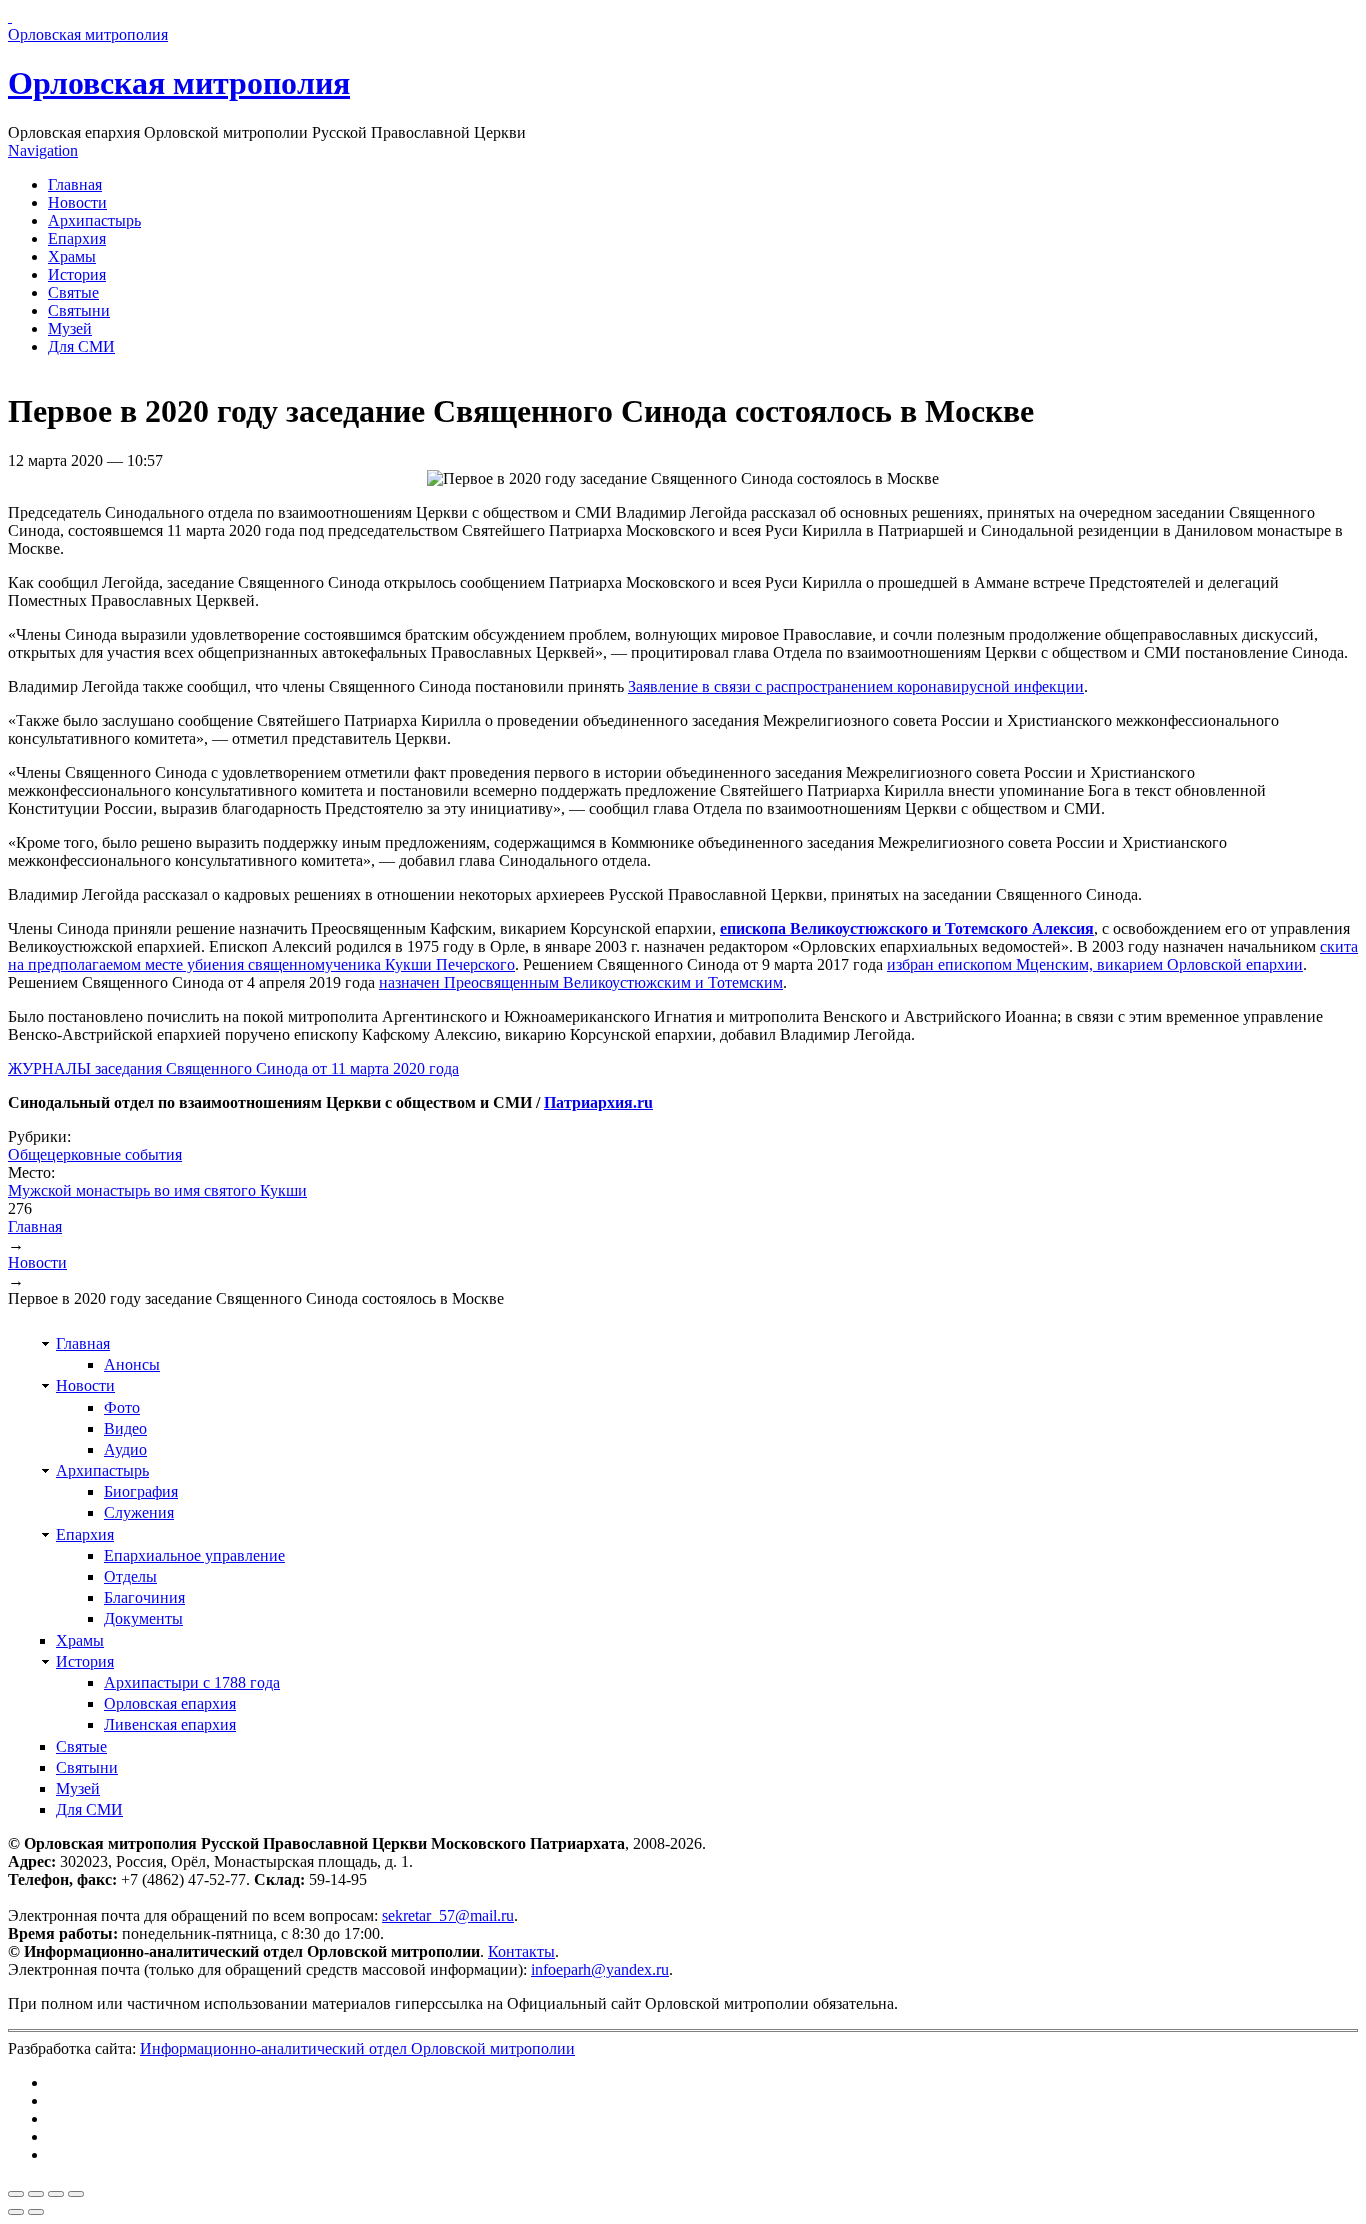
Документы (143, 1618)
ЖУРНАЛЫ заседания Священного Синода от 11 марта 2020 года (233, 1068)
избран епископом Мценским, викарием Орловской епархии (1095, 964)
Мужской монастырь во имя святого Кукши (157, 1190)
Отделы (130, 1576)
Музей (70, 328)
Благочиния (144, 1597)
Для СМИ (81, 346)
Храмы (72, 256)
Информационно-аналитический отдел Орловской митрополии (357, 2048)
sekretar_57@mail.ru (448, 1915)
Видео (125, 1428)
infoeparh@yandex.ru (600, 1969)
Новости (77, 202)
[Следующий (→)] (36, 2212)
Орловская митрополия (179, 83)
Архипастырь (94, 220)
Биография (141, 1491)
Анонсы (132, 1364)
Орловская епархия (170, 1703)
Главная (75, 184)
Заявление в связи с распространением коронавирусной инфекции (856, 686)
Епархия (77, 238)
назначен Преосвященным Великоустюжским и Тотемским (581, 982)
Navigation (43, 150)
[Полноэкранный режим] (56, 2194)
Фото (122, 1407)
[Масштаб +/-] (76, 2194)
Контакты (521, 1951)
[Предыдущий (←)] (16, 2212)
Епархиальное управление (194, 1555)
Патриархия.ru (598, 1102)
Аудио (125, 1449)
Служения (139, 1512)
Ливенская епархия (170, 1724)
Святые (73, 292)
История (77, 274)
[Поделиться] (36, 2194)
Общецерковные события (95, 1154)
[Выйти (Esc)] (16, 2194)
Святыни (79, 310)
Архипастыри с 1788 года (192, 1682)
